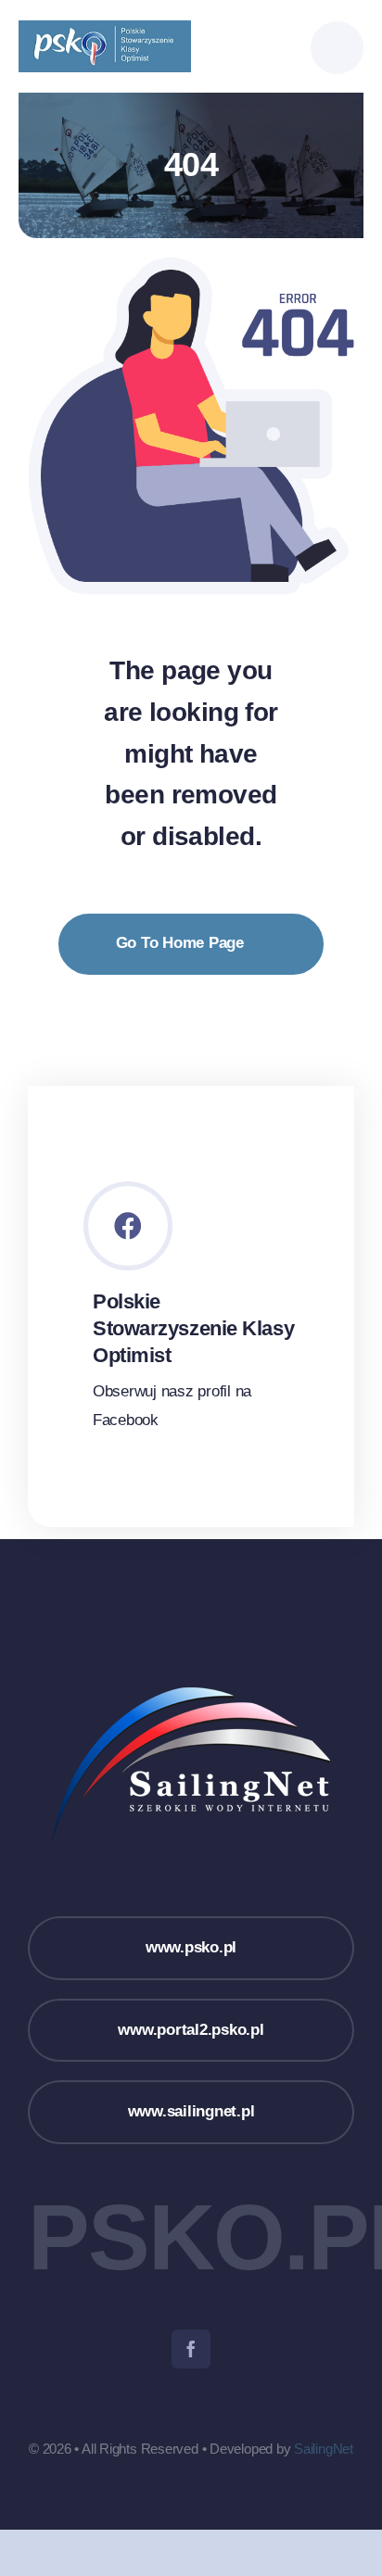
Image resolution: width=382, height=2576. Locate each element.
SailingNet (324, 2449)
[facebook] (191, 2349)
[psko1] (105, 28)
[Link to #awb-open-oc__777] (337, 48)
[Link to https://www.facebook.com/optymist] (128, 1226)
